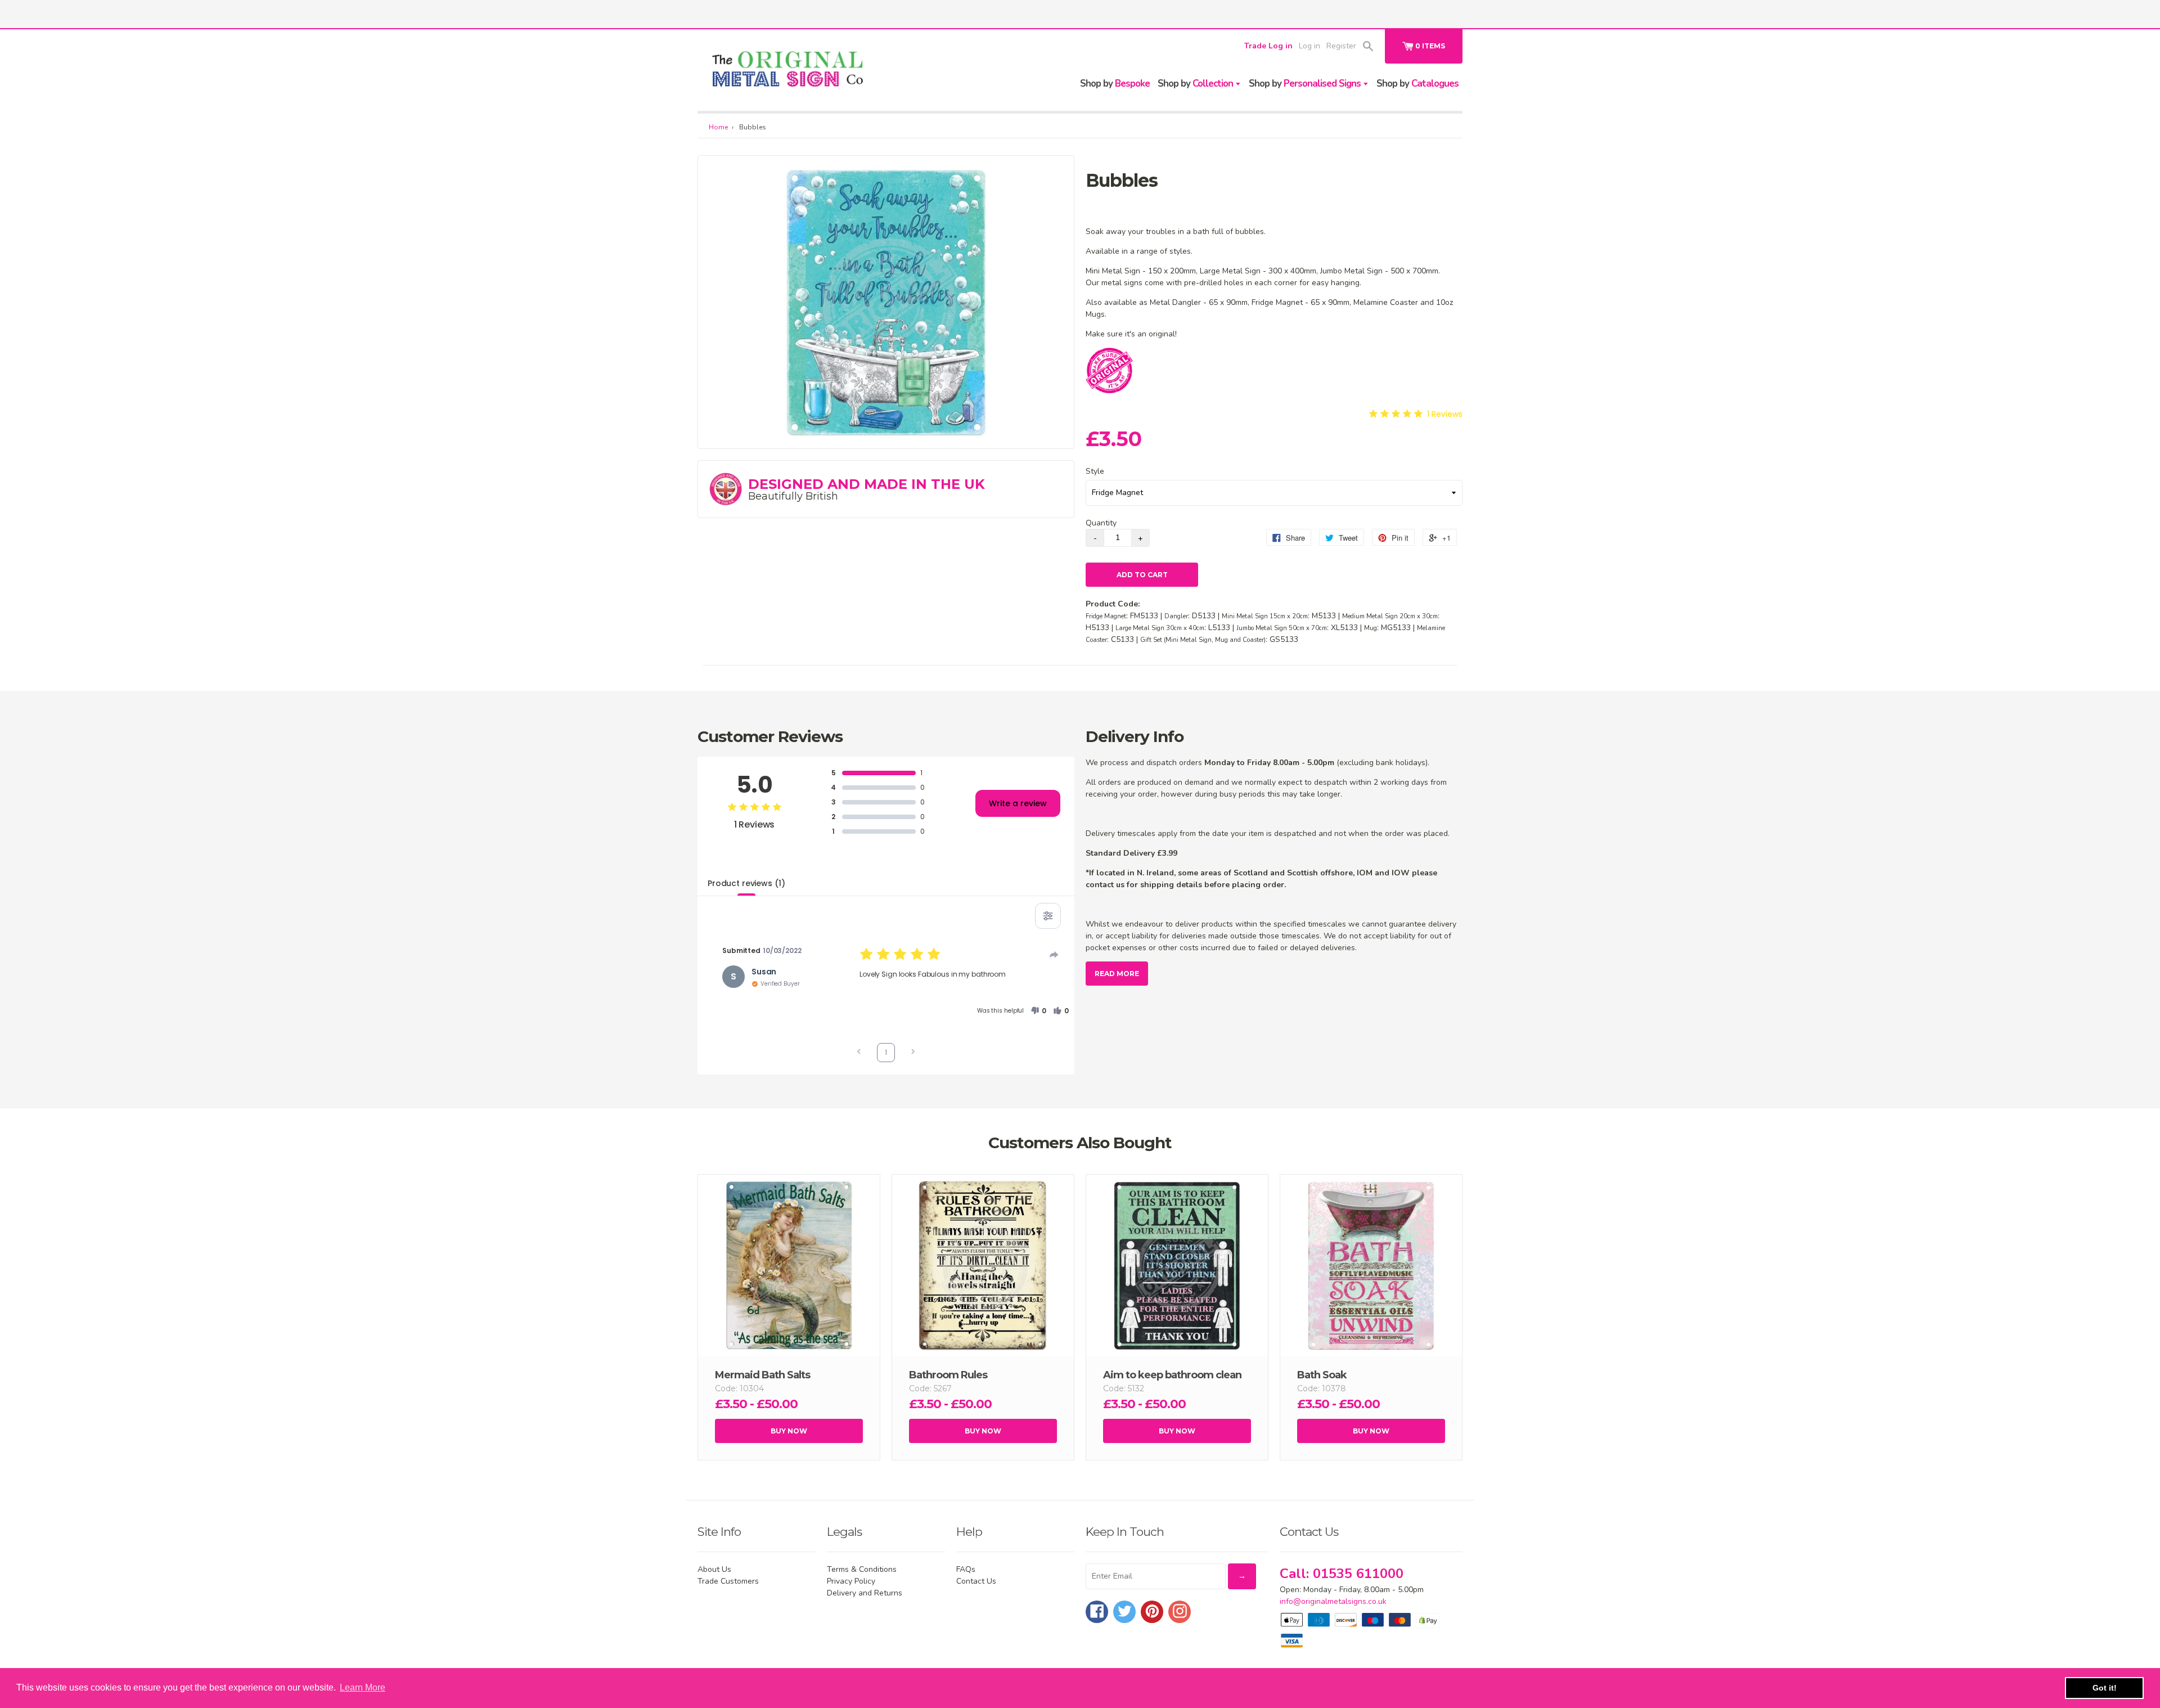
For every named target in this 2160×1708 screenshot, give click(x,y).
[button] (1038, 1011)
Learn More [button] (363, 1687)
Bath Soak (1322, 1375)
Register (1341, 46)
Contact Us (976, 1581)
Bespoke (1115, 84)
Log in (1309, 46)
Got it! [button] (2105, 1688)
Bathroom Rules (948, 1375)
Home (718, 127)
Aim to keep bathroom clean (1172, 1375)
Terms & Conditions (862, 1569)
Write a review (1018, 803)
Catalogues (1417, 84)
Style (1095, 471)
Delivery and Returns (865, 1593)
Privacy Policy (851, 1581)
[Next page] (913, 1053)
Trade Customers (728, 1581)
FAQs (966, 1569)
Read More (1117, 974)
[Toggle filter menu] (1048, 916)
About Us (714, 1569)
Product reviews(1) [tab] (746, 883)
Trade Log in (1268, 46)
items (1430, 46)
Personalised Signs (1306, 84)
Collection (1196, 84)
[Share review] (1054, 955)
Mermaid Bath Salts (762, 1375)
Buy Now (789, 1431)
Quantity (1101, 523)
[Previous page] (859, 1053)
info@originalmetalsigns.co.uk (1333, 1601)
